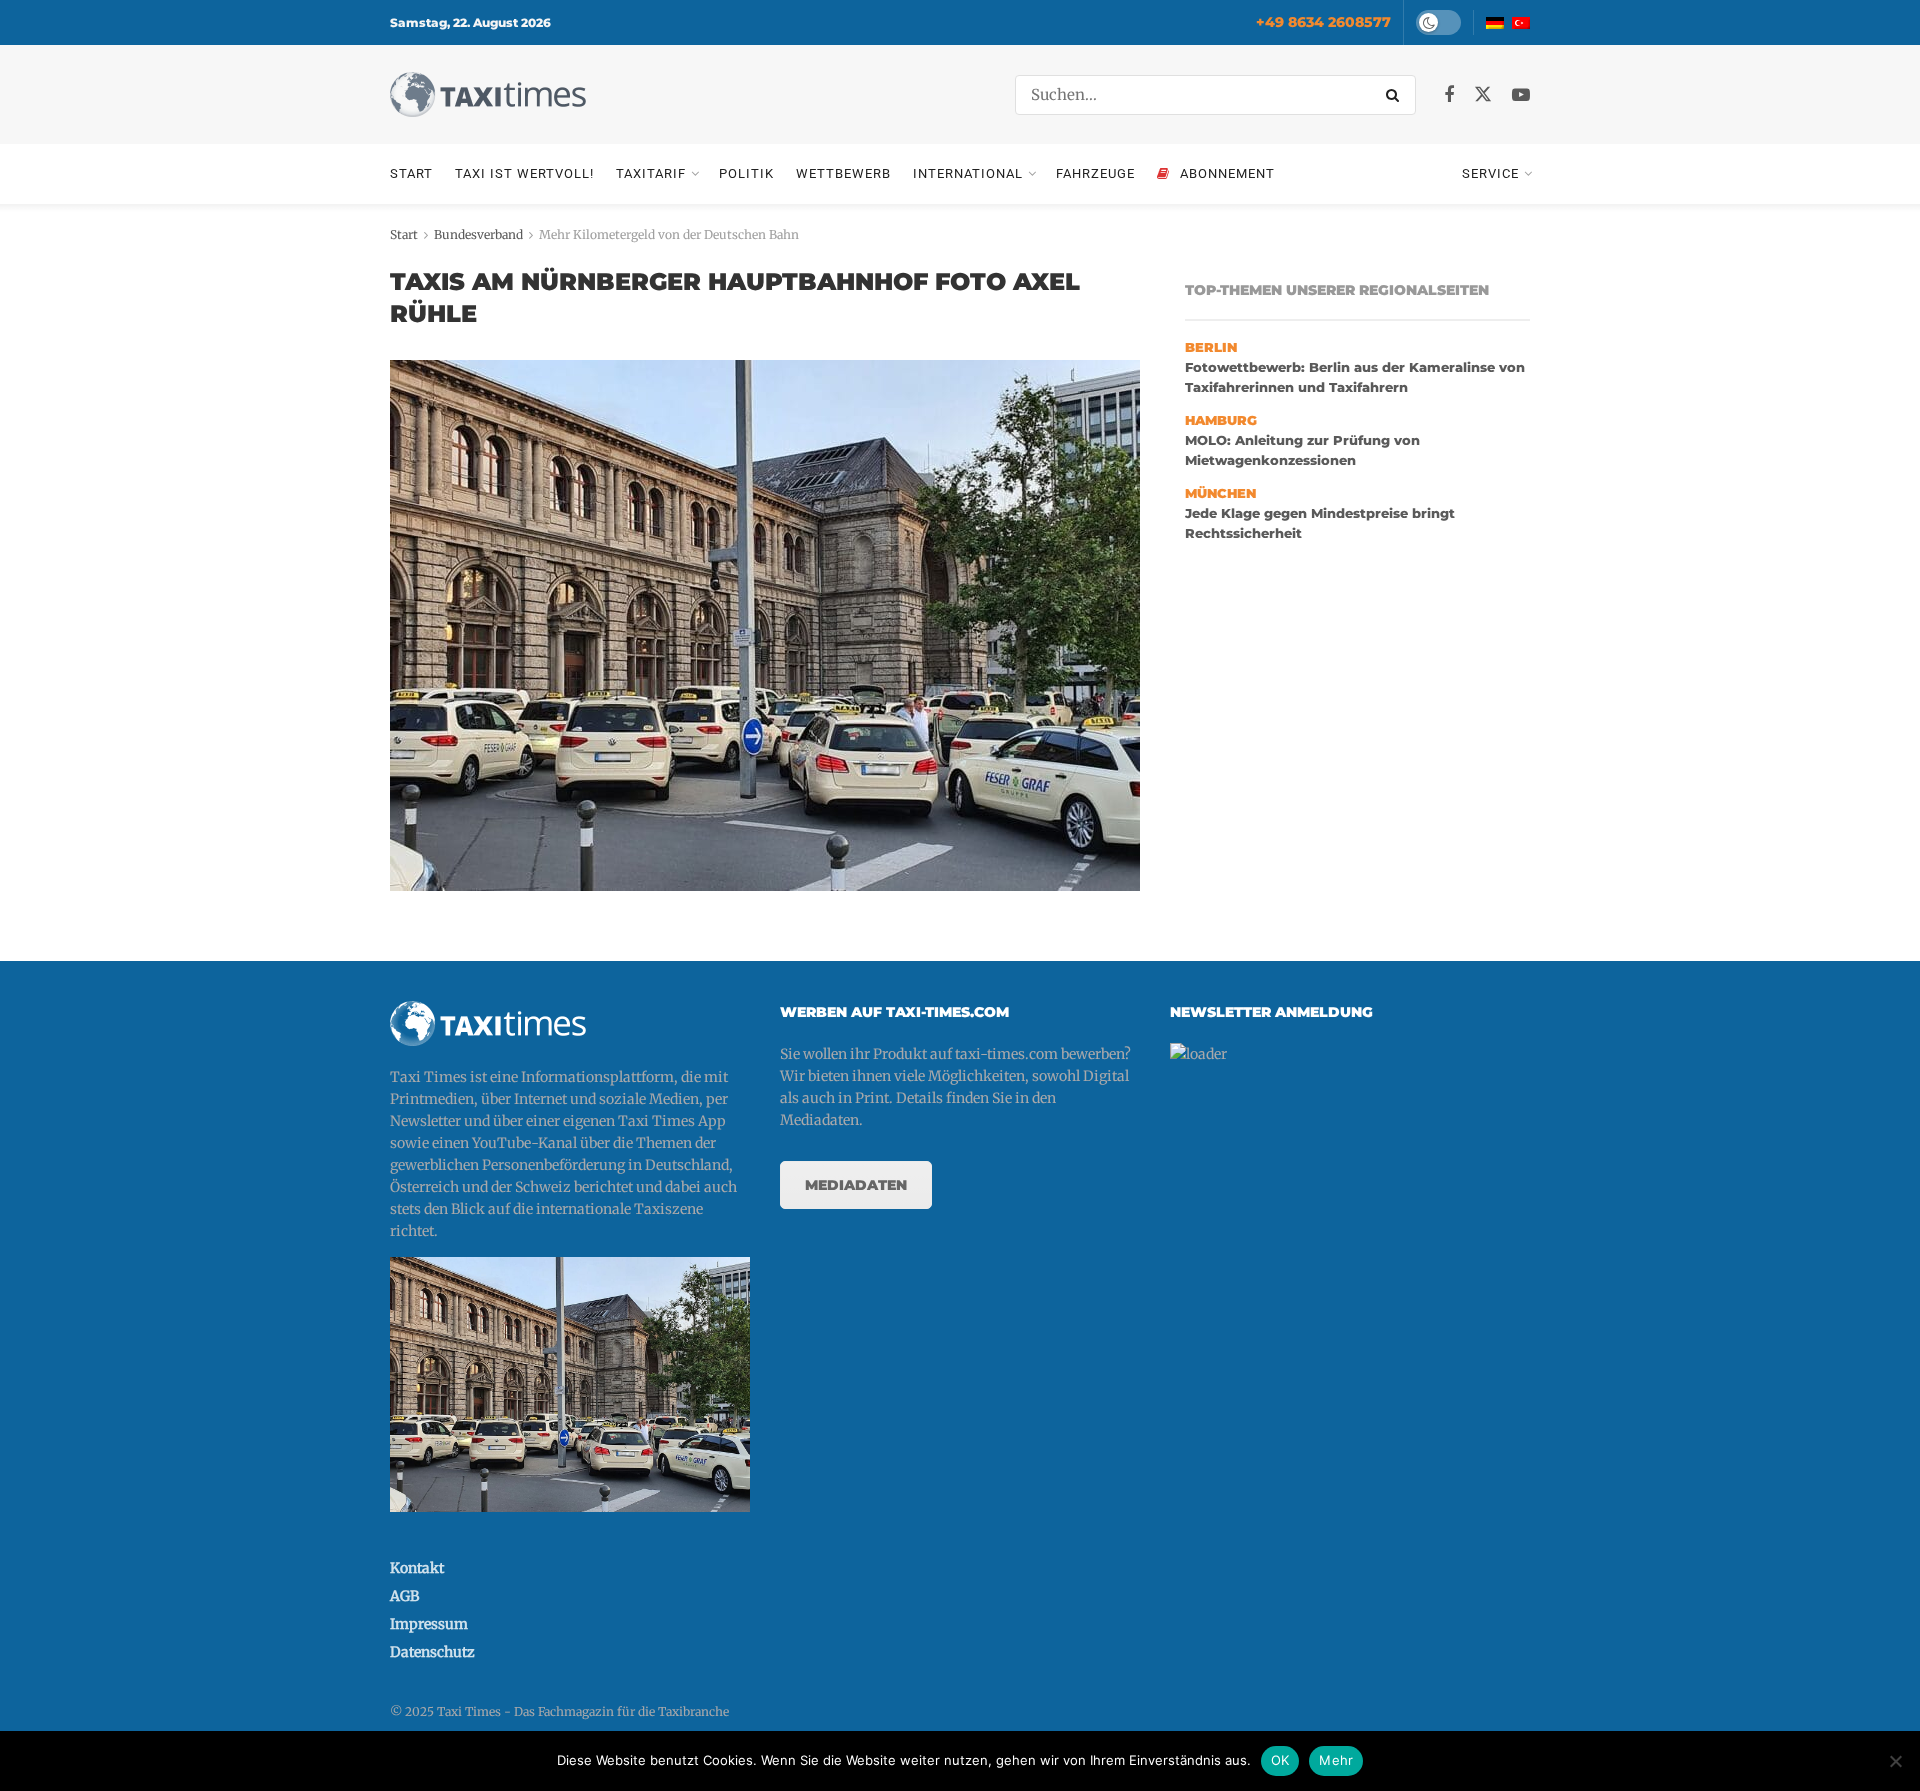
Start (411, 173)
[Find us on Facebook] (1449, 95)
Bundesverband (478, 234)
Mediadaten (856, 1185)
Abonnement (1227, 173)
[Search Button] (1396, 95)
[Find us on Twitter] (1483, 95)
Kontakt (417, 1568)
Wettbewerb (843, 173)
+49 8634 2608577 (1323, 22)
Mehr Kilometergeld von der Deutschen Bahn (669, 234)
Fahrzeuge (1095, 173)
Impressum (429, 1624)
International (968, 173)
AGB (404, 1596)
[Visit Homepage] (488, 94)
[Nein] (1895, 1761)
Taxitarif (651, 173)
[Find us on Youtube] (1521, 95)
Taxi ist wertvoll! (524, 173)
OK (1280, 1760)
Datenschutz (432, 1652)
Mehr (1336, 1760)
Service (1490, 173)
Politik (746, 173)
